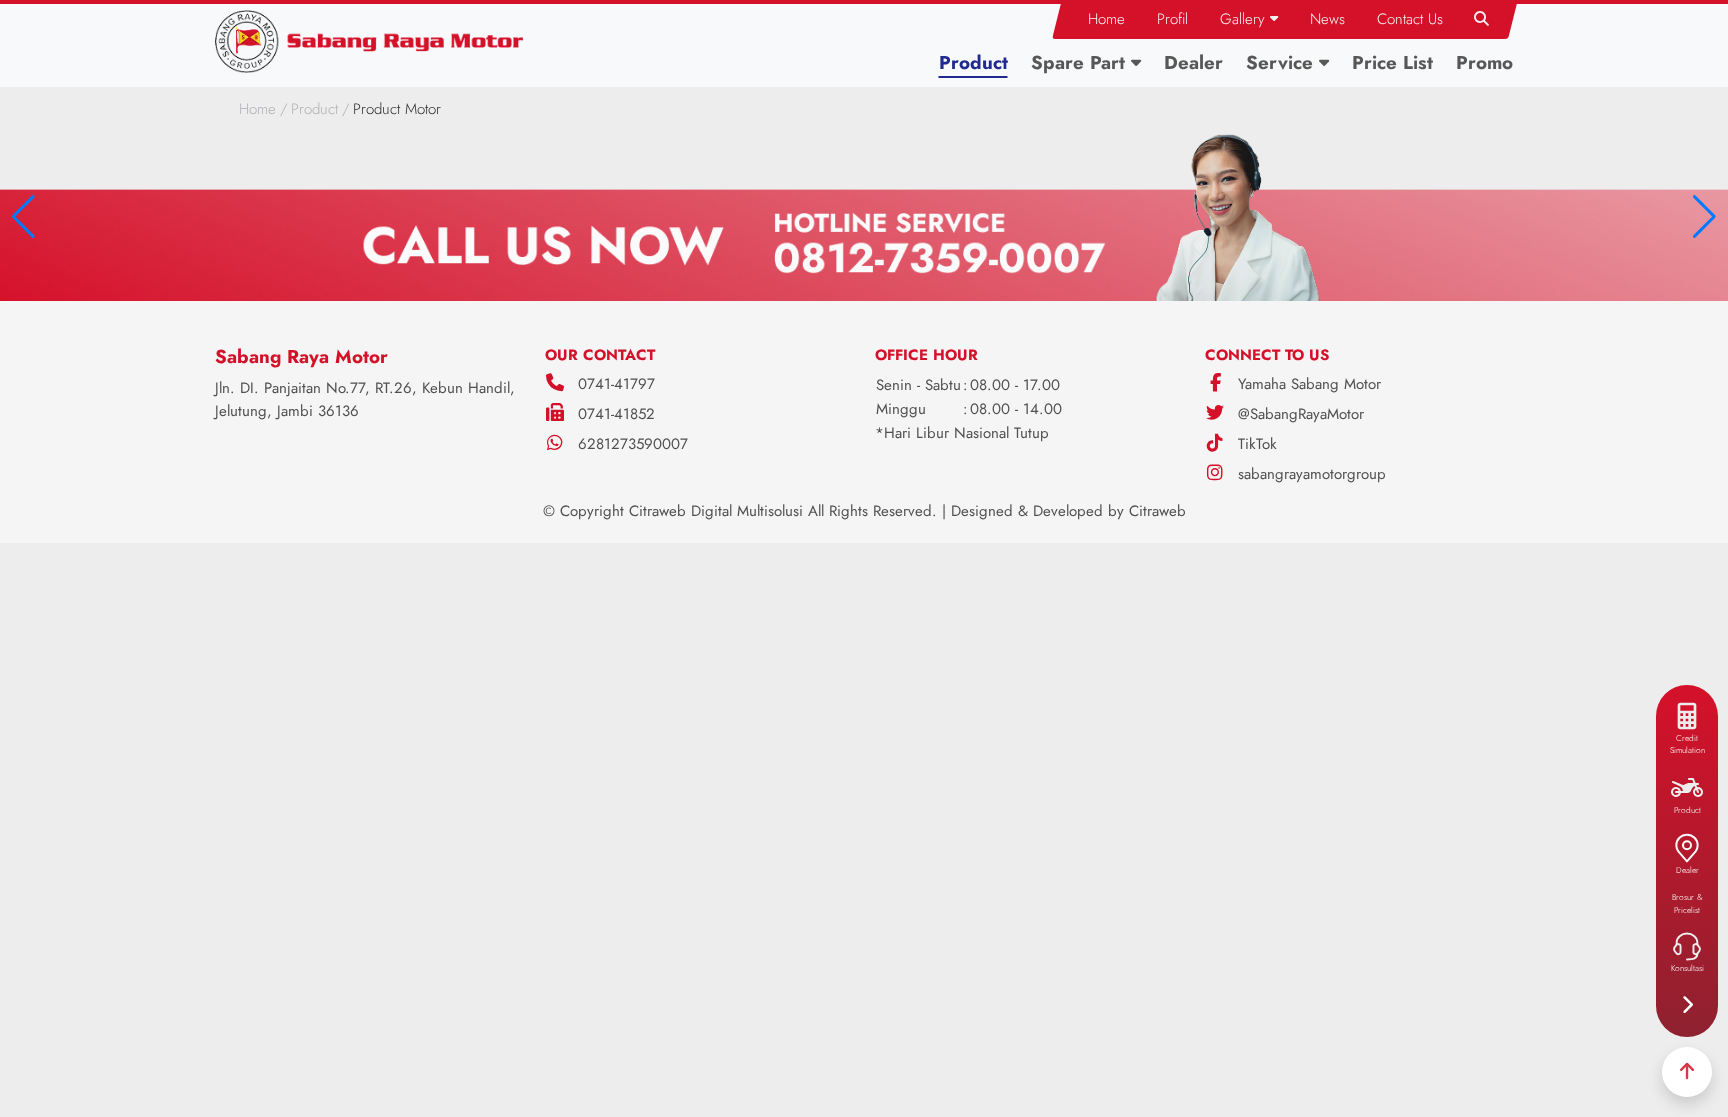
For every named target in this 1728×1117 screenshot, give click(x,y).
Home (257, 109)
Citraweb (1157, 511)
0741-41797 (616, 384)
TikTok (1255, 444)
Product (314, 109)
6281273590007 (633, 444)
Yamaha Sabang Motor (1307, 384)
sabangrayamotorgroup (1309, 474)
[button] (1249, 19)
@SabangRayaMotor (1298, 414)
